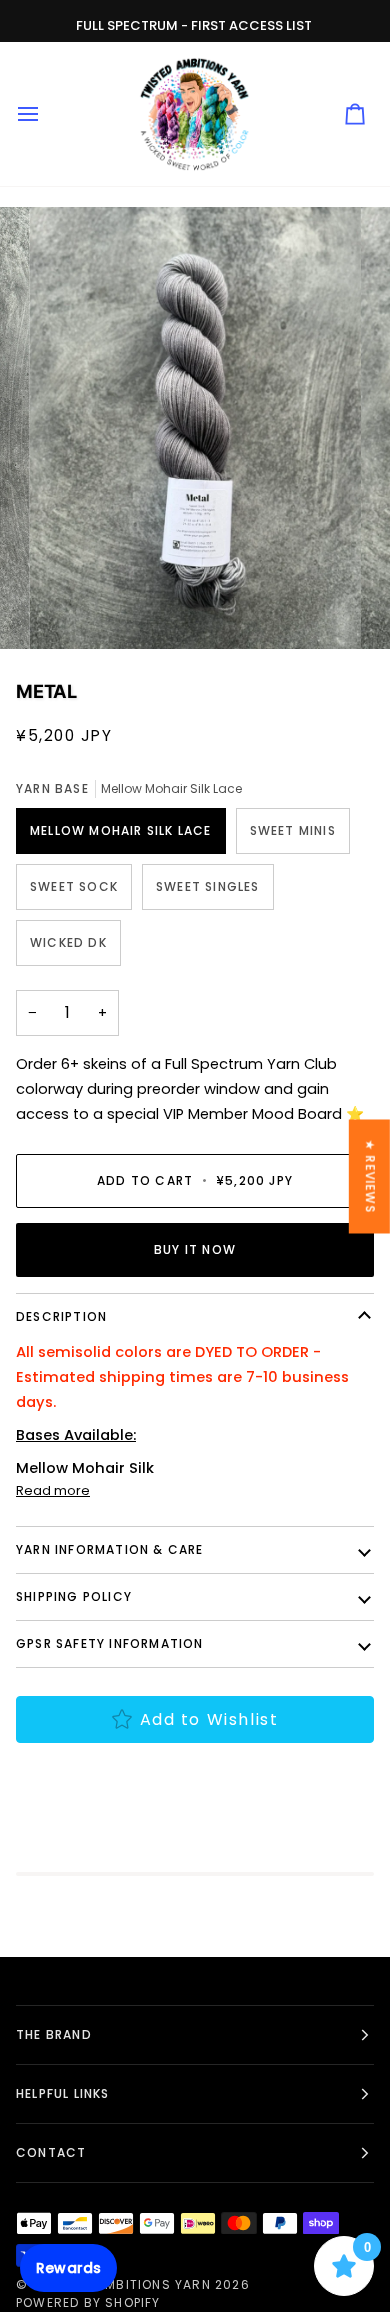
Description (61, 1316)
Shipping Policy (74, 1596)
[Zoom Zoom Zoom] (195, 428)
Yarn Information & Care (110, 1549)
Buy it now (195, 1249)
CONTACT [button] (51, 2152)
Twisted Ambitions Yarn (121, 2284)
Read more (53, 1490)
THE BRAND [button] (54, 2034)
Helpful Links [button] (63, 2093)
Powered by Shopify (88, 2302)
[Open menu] (46, 114)
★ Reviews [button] (370, 1176)
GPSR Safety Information (110, 1643)
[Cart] (355, 114)
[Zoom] (66, 611)
